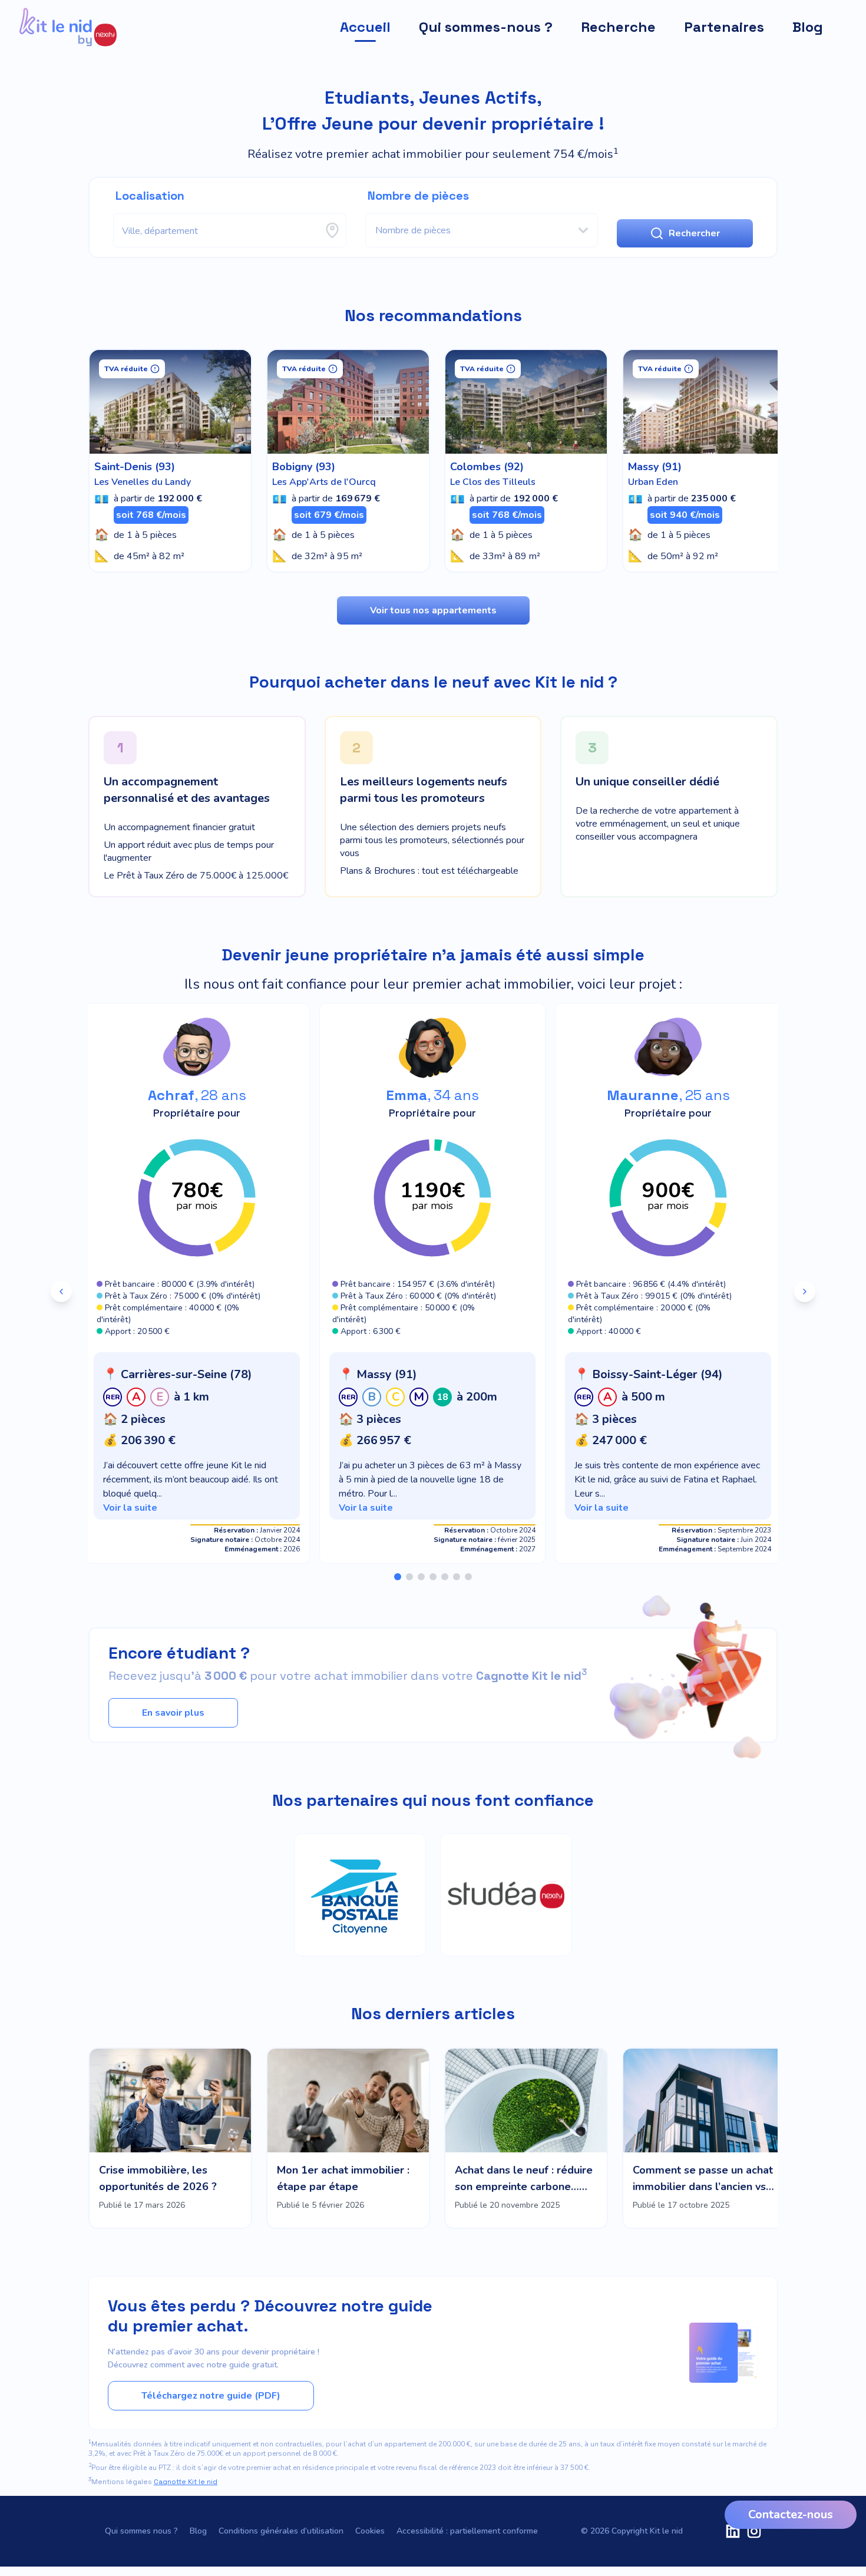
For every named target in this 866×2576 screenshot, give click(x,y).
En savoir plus (173, 1713)
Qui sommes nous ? (141, 2531)
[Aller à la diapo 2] (409, 1577)
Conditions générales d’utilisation (281, 2531)
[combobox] (230, 230)
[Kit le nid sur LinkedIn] (733, 2531)
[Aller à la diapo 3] (421, 1577)
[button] (197, 1436)
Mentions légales (153, 2482)
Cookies (370, 2531)
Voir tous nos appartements (433, 610)
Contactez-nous (791, 2514)
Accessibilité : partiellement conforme (467, 2531)
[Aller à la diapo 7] (468, 1577)
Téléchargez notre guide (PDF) (211, 2396)
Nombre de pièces (418, 196)
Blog (198, 2531)
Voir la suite (130, 1508)
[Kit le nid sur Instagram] (754, 2531)
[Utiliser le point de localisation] (332, 230)
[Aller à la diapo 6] (457, 1577)
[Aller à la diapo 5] (445, 1577)
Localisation (150, 196)
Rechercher (694, 233)
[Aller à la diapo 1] (398, 1577)
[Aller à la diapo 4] (433, 1577)
